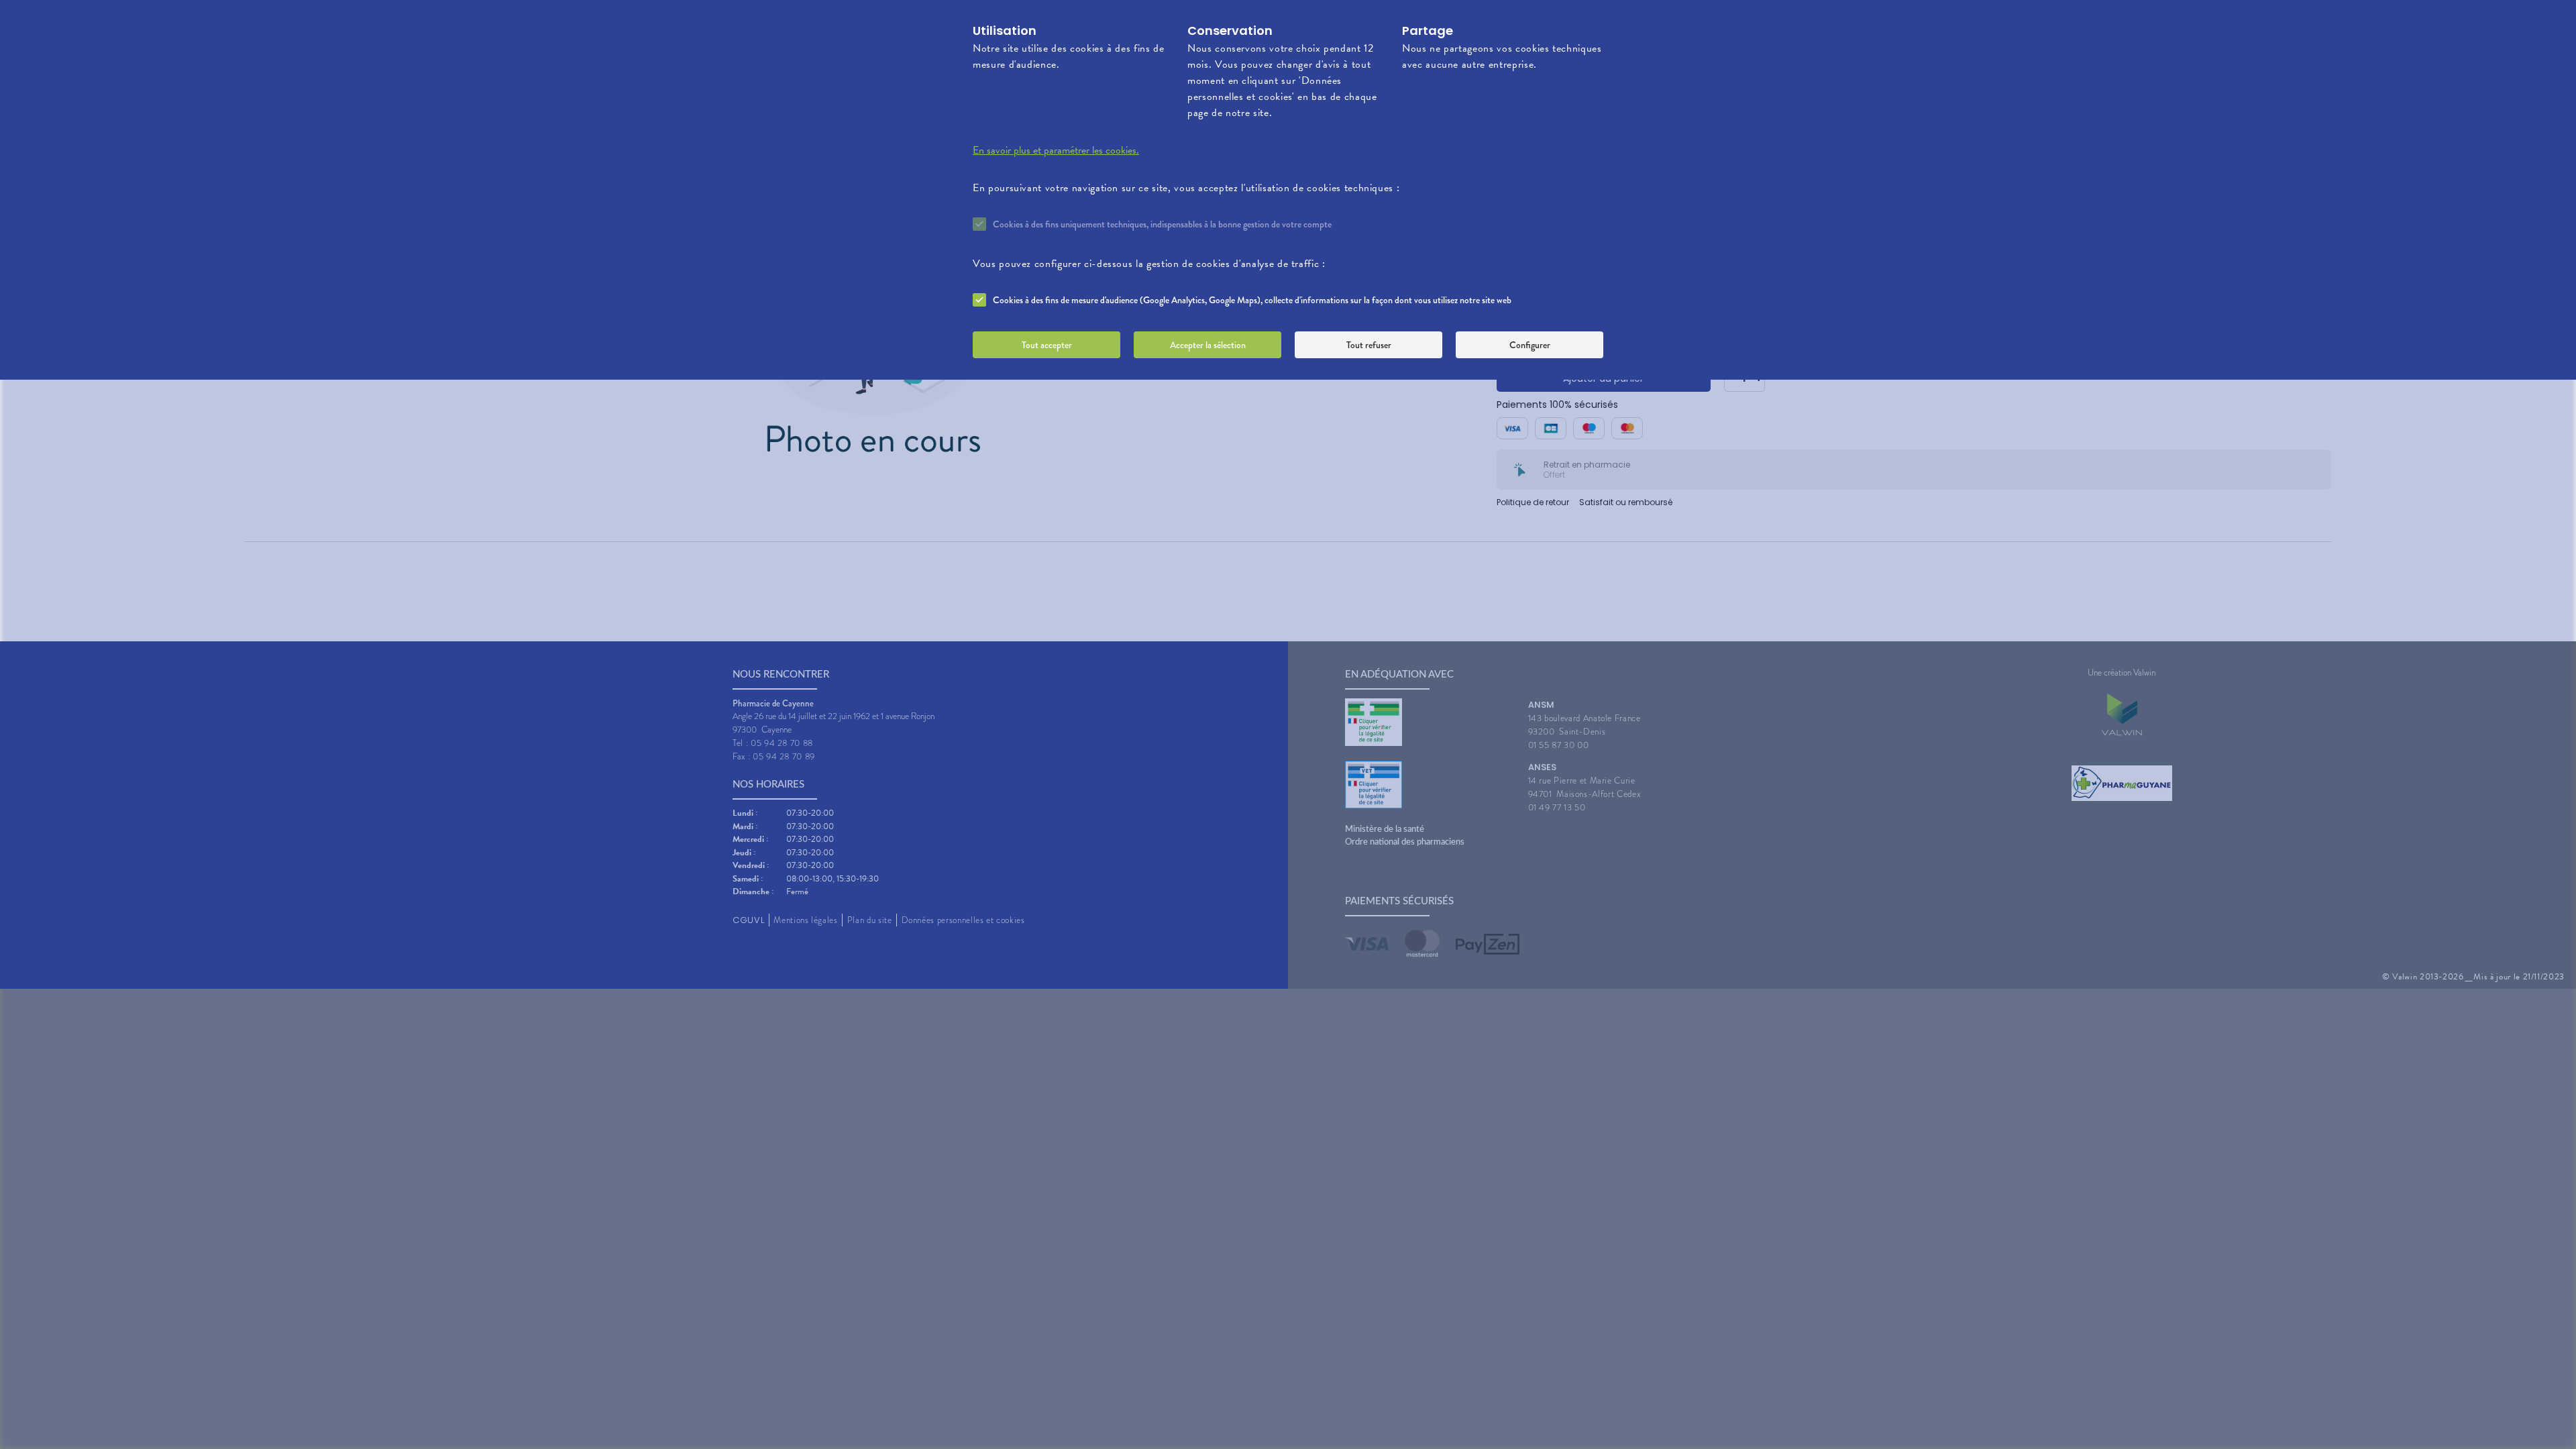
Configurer (1530, 345)
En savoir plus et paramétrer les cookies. (1056, 150)
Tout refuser (1369, 345)
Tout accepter (1047, 345)
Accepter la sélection (1208, 345)
